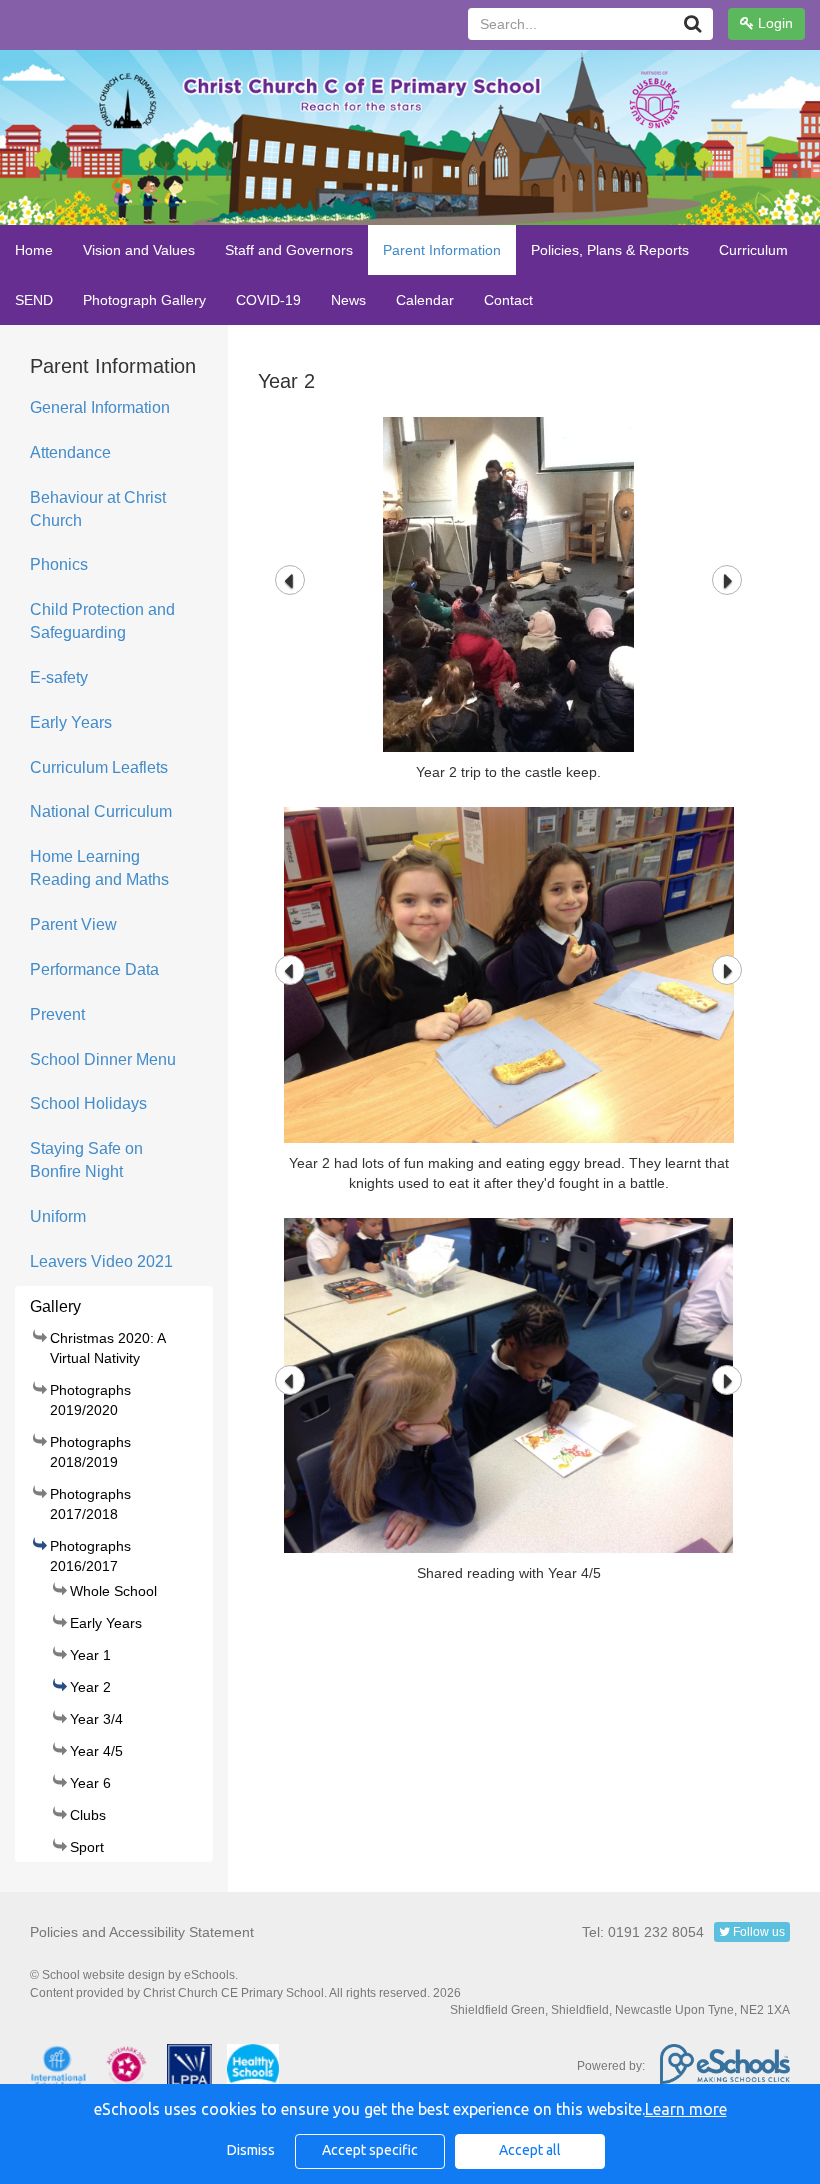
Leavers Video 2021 (101, 1261)
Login (773, 23)
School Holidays (88, 1103)
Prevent (57, 1014)
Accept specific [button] (370, 2150)
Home (34, 250)
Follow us (757, 1932)
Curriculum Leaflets (99, 767)
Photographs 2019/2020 (90, 1400)
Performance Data (94, 969)
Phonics (59, 564)
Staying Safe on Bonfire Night (86, 1160)
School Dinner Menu (103, 1059)
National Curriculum (101, 811)
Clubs (88, 1815)
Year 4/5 (96, 1751)
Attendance (70, 452)
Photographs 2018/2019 (90, 1452)
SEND (34, 300)
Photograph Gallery (144, 300)
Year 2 (90, 1687)
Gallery (55, 1306)
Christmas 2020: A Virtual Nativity (107, 1348)
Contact (508, 300)
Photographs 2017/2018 (90, 1504)
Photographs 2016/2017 (90, 1556)
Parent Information (442, 250)
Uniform (58, 1216)
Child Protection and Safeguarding (102, 621)
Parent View (73, 924)
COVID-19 (268, 300)
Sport (87, 1847)
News (348, 300)
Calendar (425, 300)
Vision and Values (139, 250)
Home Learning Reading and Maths (99, 868)
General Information (100, 407)
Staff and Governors (289, 250)
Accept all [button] (530, 2150)
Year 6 (90, 1783)
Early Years (71, 722)
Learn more (686, 2109)
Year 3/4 (96, 1719)
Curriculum (753, 250)
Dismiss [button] (251, 2150)
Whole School (113, 1591)
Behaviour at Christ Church (98, 509)
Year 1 (90, 1655)
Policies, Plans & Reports (610, 250)
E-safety (59, 677)
